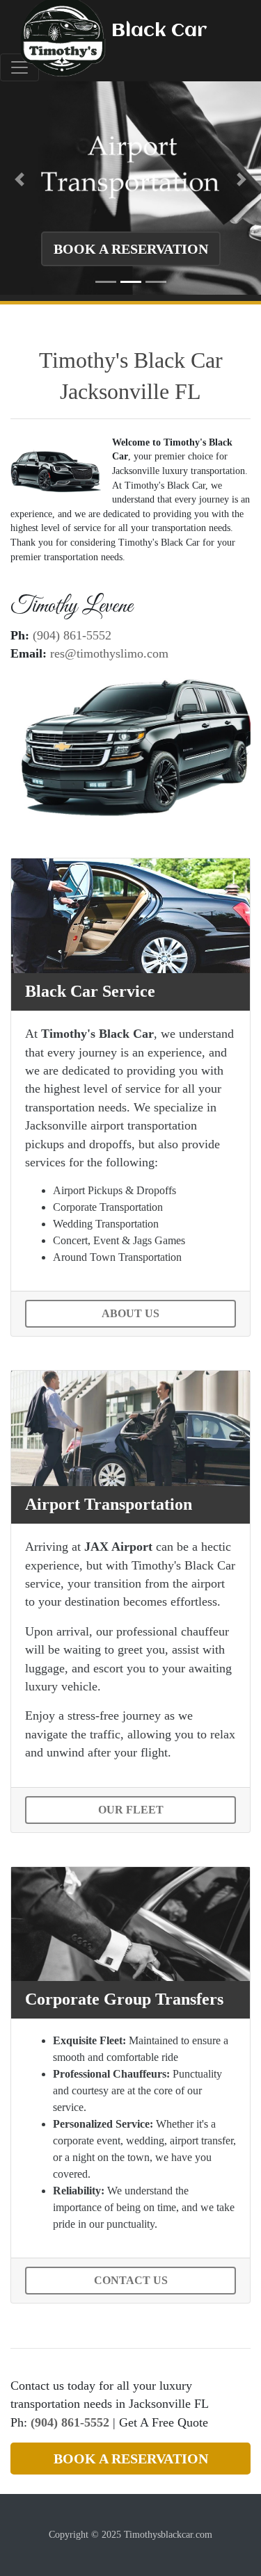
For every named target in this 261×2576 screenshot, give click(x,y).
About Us (130, 1313)
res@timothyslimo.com (109, 653)
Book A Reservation (131, 249)
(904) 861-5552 (72, 635)
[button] (19, 179)
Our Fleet (131, 1810)
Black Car (159, 31)
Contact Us (131, 2280)
